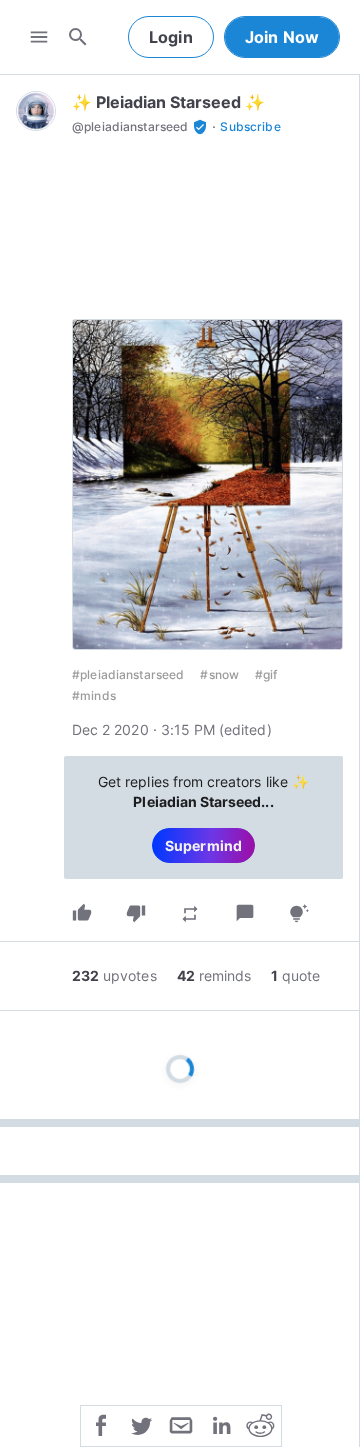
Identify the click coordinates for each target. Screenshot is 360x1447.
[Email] (181, 1424)
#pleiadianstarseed (128, 674)
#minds (94, 695)
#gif (266, 674)
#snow (219, 674)
